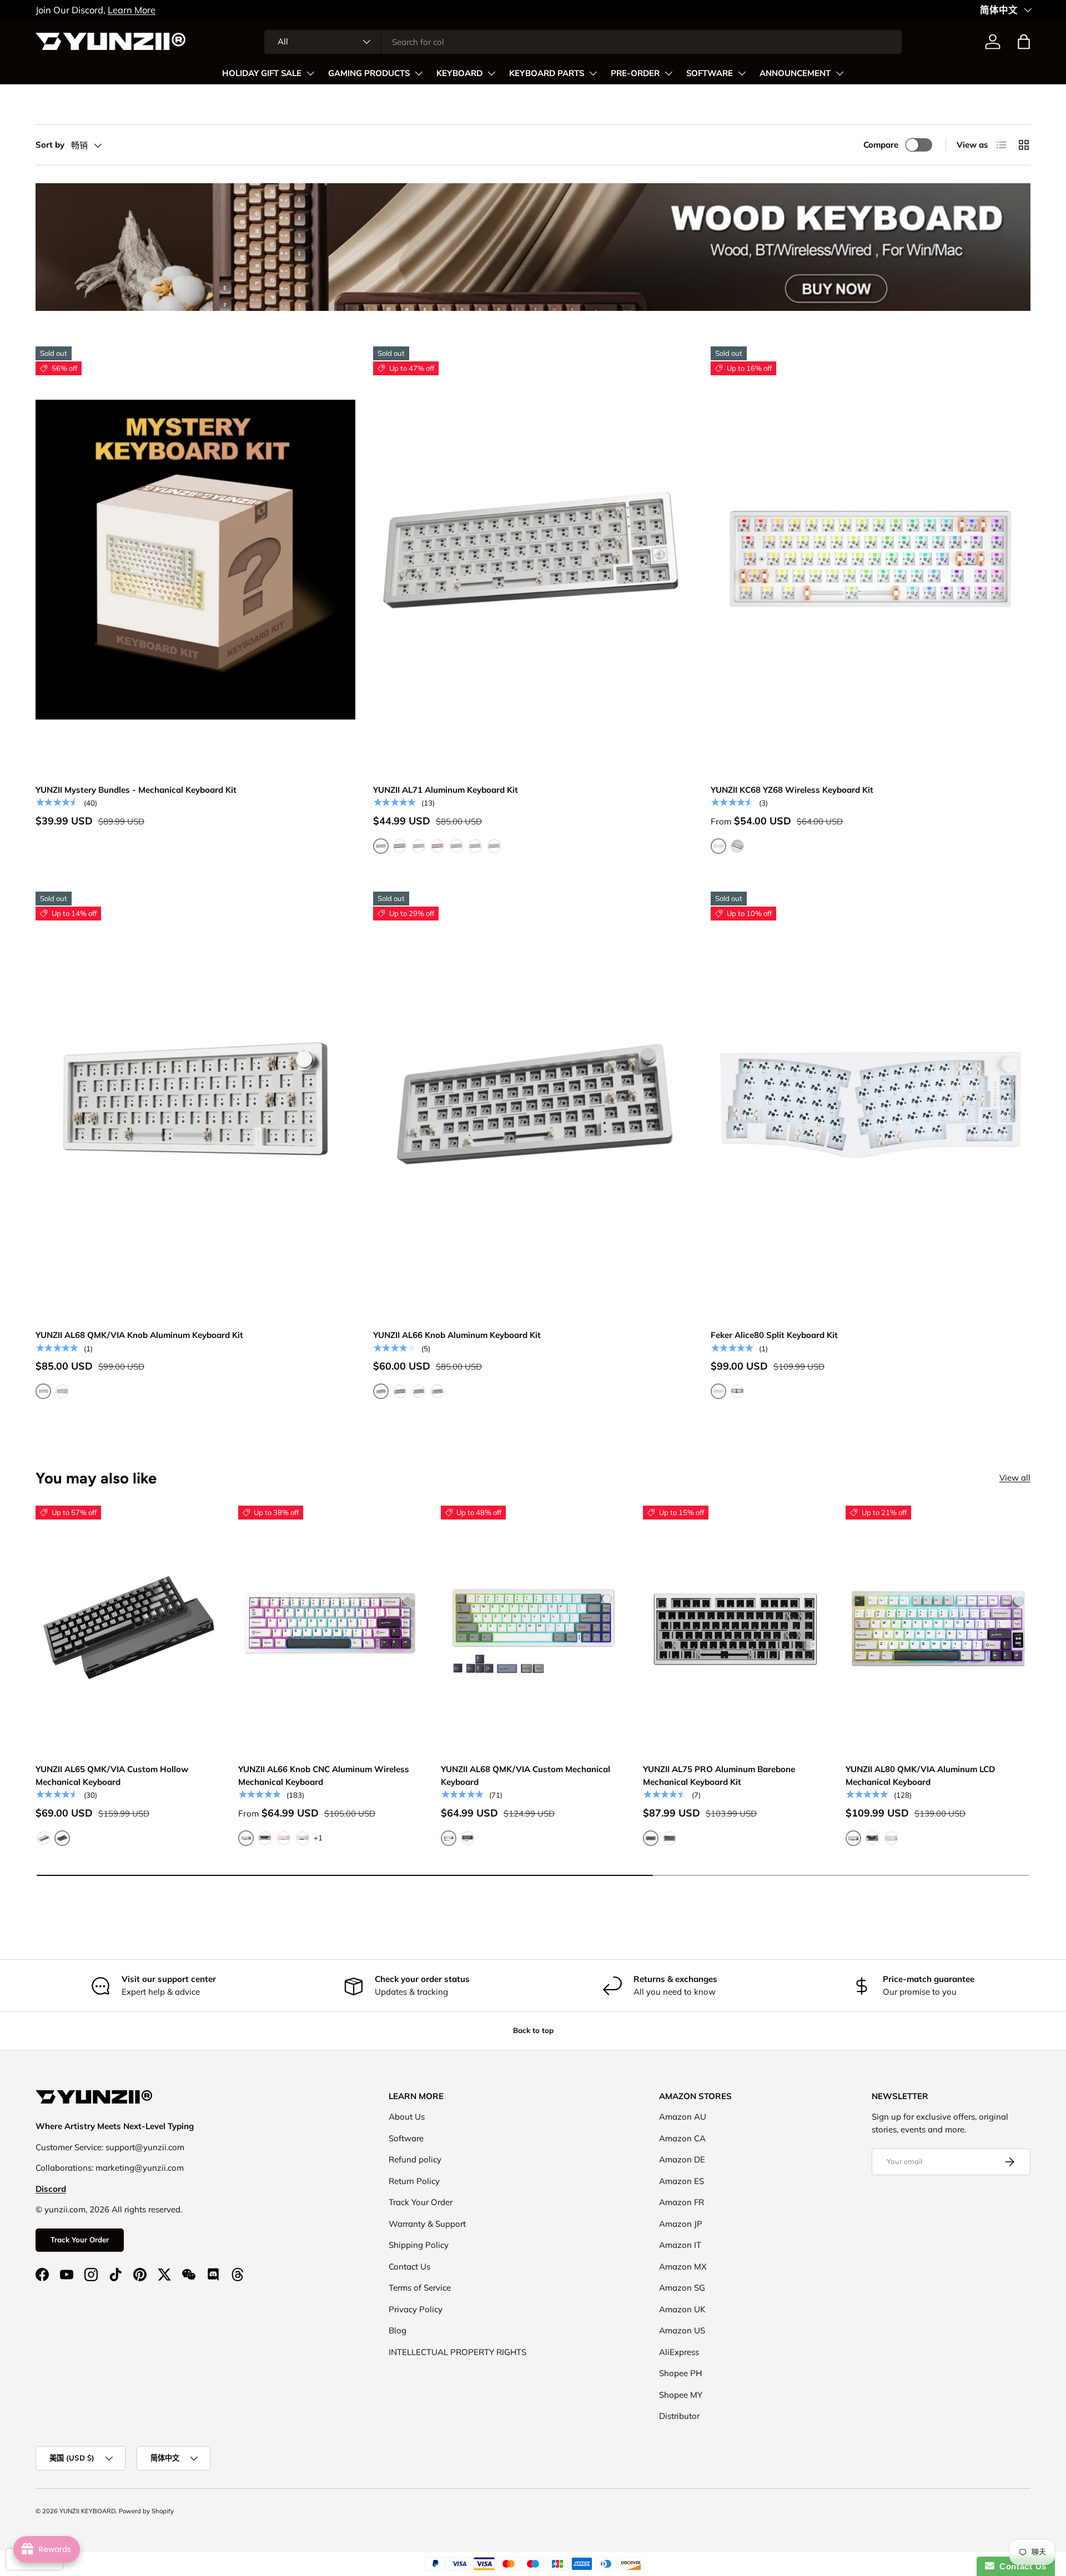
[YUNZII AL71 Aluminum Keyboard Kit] (533, 560)
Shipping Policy (419, 2245)
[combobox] (583, 42)
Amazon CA (682, 2138)
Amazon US (682, 2330)
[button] (1024, 42)
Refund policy (415, 2159)
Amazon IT (680, 2245)
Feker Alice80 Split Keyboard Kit (774, 1335)
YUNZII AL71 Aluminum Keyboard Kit (446, 790)
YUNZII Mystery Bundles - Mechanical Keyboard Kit (136, 790)
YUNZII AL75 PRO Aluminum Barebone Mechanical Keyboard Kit (719, 1775)
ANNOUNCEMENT (795, 73)
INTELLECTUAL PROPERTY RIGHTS (457, 2352)
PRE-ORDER (635, 73)
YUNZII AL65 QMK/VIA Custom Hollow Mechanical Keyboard (112, 1775)
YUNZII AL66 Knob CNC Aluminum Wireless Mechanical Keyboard (324, 1775)
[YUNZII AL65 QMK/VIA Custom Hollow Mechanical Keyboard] (128, 1629)
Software (406, 2138)
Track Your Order (80, 2240)
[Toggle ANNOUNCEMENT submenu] (839, 73)
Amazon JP (681, 2224)
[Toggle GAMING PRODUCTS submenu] (419, 73)
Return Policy (414, 2181)
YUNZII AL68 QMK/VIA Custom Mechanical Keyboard (526, 1775)
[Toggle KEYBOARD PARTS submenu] (593, 73)
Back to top (533, 2030)
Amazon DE (682, 2159)
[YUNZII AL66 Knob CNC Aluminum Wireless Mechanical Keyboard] (331, 1629)
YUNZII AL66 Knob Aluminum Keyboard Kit (457, 1335)
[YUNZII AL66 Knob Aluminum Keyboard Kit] (533, 1105)
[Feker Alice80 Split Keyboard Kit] (871, 1105)
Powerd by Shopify (146, 2511)
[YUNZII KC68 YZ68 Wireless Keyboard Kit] (871, 560)
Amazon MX (683, 2266)
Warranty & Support (427, 2224)
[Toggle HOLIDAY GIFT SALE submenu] (310, 73)
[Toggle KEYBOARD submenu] (491, 73)
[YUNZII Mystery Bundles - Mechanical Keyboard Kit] (195, 560)
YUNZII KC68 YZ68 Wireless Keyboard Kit (792, 790)
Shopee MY (681, 2395)
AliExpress (679, 2352)
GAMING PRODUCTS (369, 73)
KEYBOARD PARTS (547, 73)
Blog (398, 2330)
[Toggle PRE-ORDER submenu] (668, 73)
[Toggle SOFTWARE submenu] (742, 73)
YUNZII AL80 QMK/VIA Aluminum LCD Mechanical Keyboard (920, 1775)
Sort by (50, 145)
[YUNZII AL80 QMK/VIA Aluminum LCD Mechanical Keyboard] (938, 1629)
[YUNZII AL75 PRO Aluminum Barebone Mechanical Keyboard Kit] (735, 1629)
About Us (407, 2117)
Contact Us (409, 2266)
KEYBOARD (459, 73)
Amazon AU (683, 2117)
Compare (881, 145)
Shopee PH (680, 2373)
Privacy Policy (416, 2309)
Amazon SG (682, 2288)
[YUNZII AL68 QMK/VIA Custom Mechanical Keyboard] (533, 1629)
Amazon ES (682, 2181)
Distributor (679, 2416)
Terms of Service (420, 2288)
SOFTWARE (710, 73)
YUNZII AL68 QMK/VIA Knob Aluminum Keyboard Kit (139, 1335)
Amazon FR (682, 2202)
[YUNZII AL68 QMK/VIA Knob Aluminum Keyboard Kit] (195, 1105)
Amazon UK (682, 2309)
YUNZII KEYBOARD (87, 2511)
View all (1015, 1478)
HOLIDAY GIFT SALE (262, 73)
